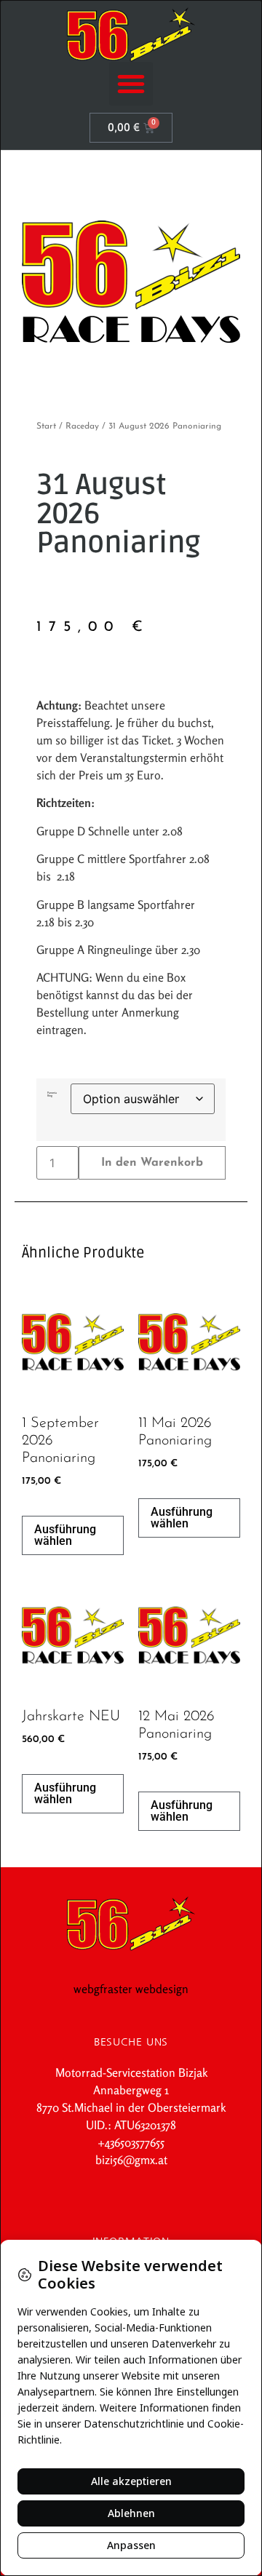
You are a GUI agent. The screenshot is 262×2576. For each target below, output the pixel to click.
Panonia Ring (52, 1094)
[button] (131, 84)
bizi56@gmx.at (131, 2160)
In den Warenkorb (152, 1163)
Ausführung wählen (65, 1535)
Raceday (82, 426)
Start (46, 426)
